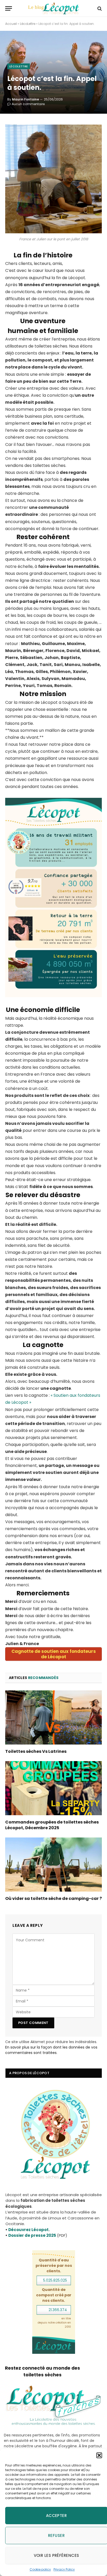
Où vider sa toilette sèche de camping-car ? (53, 1898)
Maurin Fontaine (25, 99)
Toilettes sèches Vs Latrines (36, 1751)
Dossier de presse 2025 (32, 2235)
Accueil (11, 24)
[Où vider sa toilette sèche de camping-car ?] (53, 1865)
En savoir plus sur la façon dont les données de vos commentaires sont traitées (51, 2050)
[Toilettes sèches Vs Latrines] (53, 1717)
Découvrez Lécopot (28, 2230)
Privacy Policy (64, 2569)
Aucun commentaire (28, 104)
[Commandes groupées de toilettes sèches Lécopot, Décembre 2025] (53, 1788)
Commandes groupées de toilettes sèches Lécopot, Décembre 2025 (52, 1825)
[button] (99, 2455)
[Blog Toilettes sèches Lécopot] (53, 8)
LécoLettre (28, 24)
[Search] (99, 8)
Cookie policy (40, 2569)
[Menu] (9, 8)
